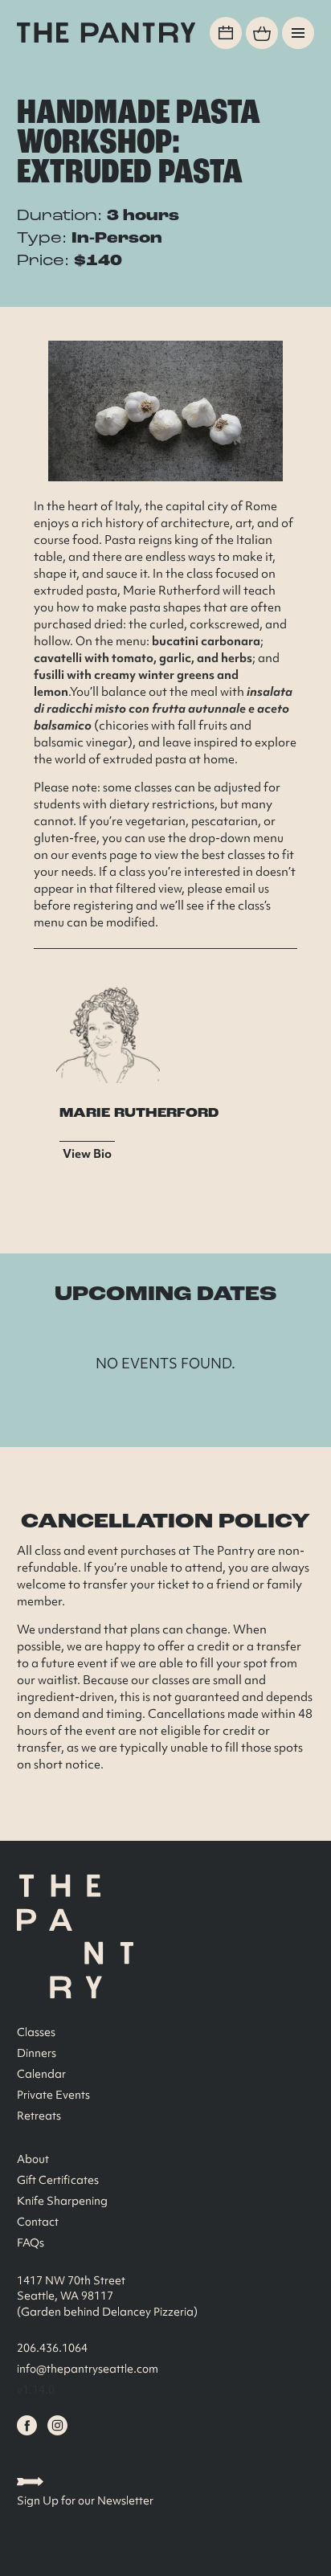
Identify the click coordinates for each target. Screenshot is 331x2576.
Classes (36, 2032)
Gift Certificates (58, 2180)
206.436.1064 (52, 2348)
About (33, 2159)
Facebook (27, 2425)
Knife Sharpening (62, 2201)
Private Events (53, 2095)
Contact (38, 2222)
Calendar (41, 2074)
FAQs (31, 2243)
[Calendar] (226, 33)
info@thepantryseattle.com (88, 2369)
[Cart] (262, 33)
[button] (298, 33)
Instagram (57, 2425)
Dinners (37, 2053)
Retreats (39, 2116)
